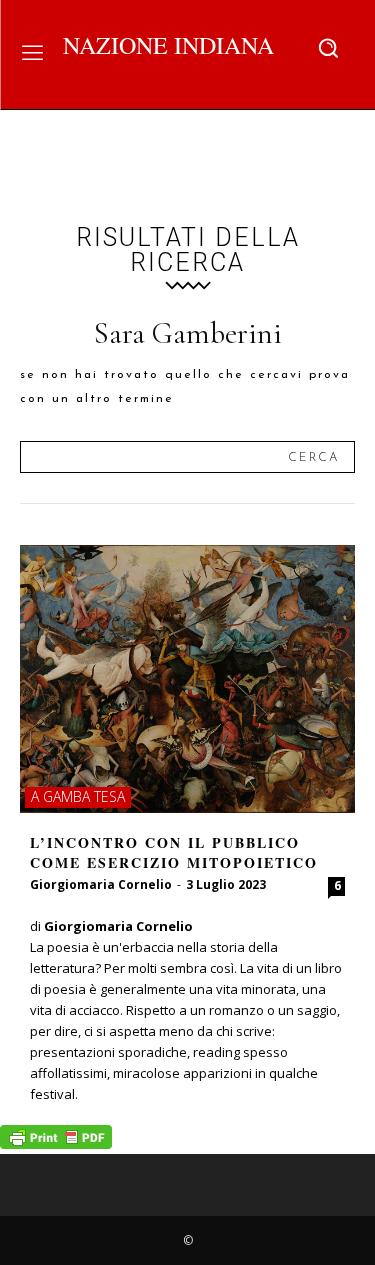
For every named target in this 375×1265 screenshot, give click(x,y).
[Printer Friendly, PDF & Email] (56, 1143)
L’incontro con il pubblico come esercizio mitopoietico (174, 852)
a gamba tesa (78, 796)
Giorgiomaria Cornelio (101, 884)
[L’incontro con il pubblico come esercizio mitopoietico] (187, 679)
